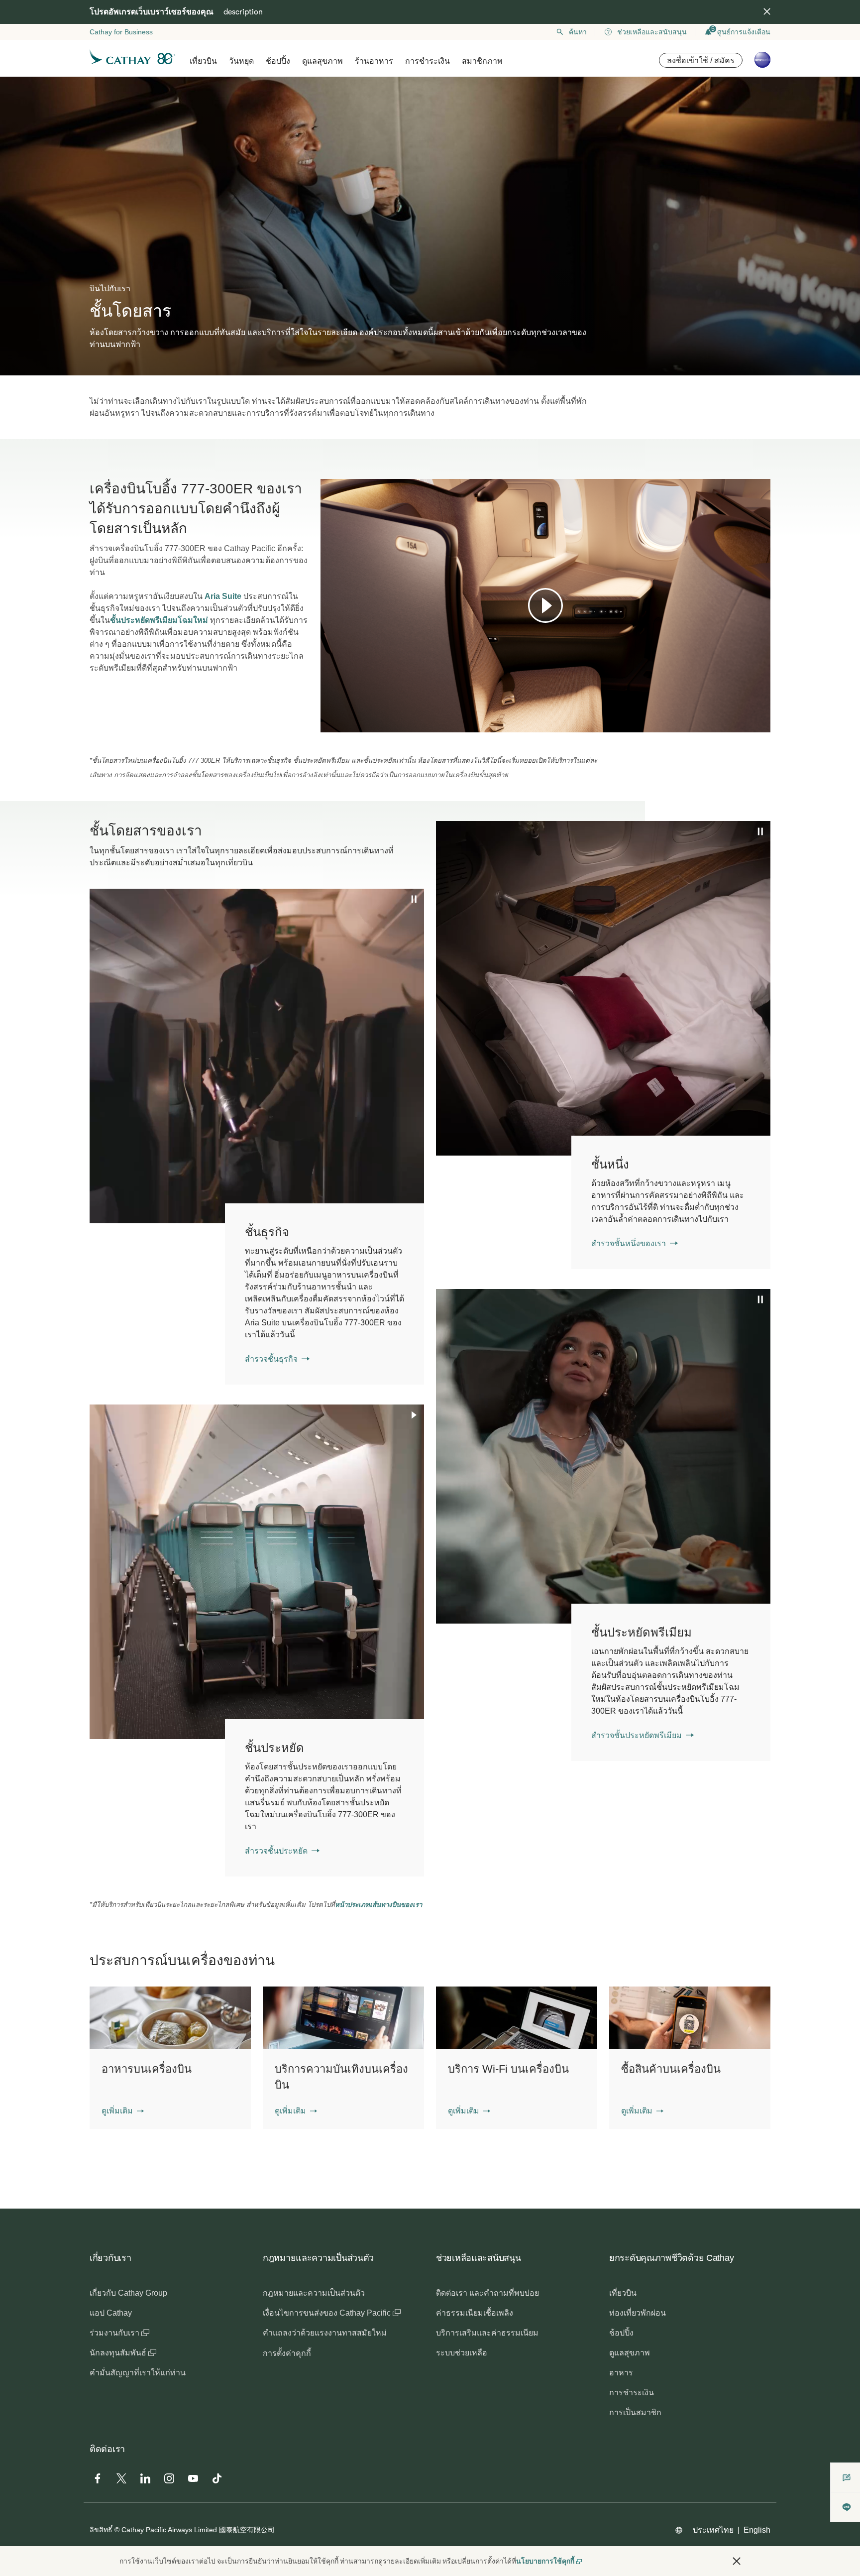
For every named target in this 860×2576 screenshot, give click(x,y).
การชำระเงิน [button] (428, 61)
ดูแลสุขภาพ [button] (322, 61)
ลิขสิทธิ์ (101, 2530)
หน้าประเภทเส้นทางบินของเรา (378, 1905)
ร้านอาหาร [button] (374, 61)
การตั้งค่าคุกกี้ (287, 2353)
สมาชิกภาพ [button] (482, 61)
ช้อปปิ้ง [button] (278, 61)
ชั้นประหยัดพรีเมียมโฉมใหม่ (159, 620)
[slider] (325, 712)
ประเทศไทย (713, 2530)
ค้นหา (578, 32)
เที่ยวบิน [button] (203, 61)
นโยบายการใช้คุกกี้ (545, 2561)
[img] (767, 11)
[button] (123, 2111)
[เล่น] (545, 605)
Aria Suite (223, 596)
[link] (671, 1202)
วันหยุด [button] (241, 61)
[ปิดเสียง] (340, 724)
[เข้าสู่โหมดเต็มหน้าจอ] (762, 724)
